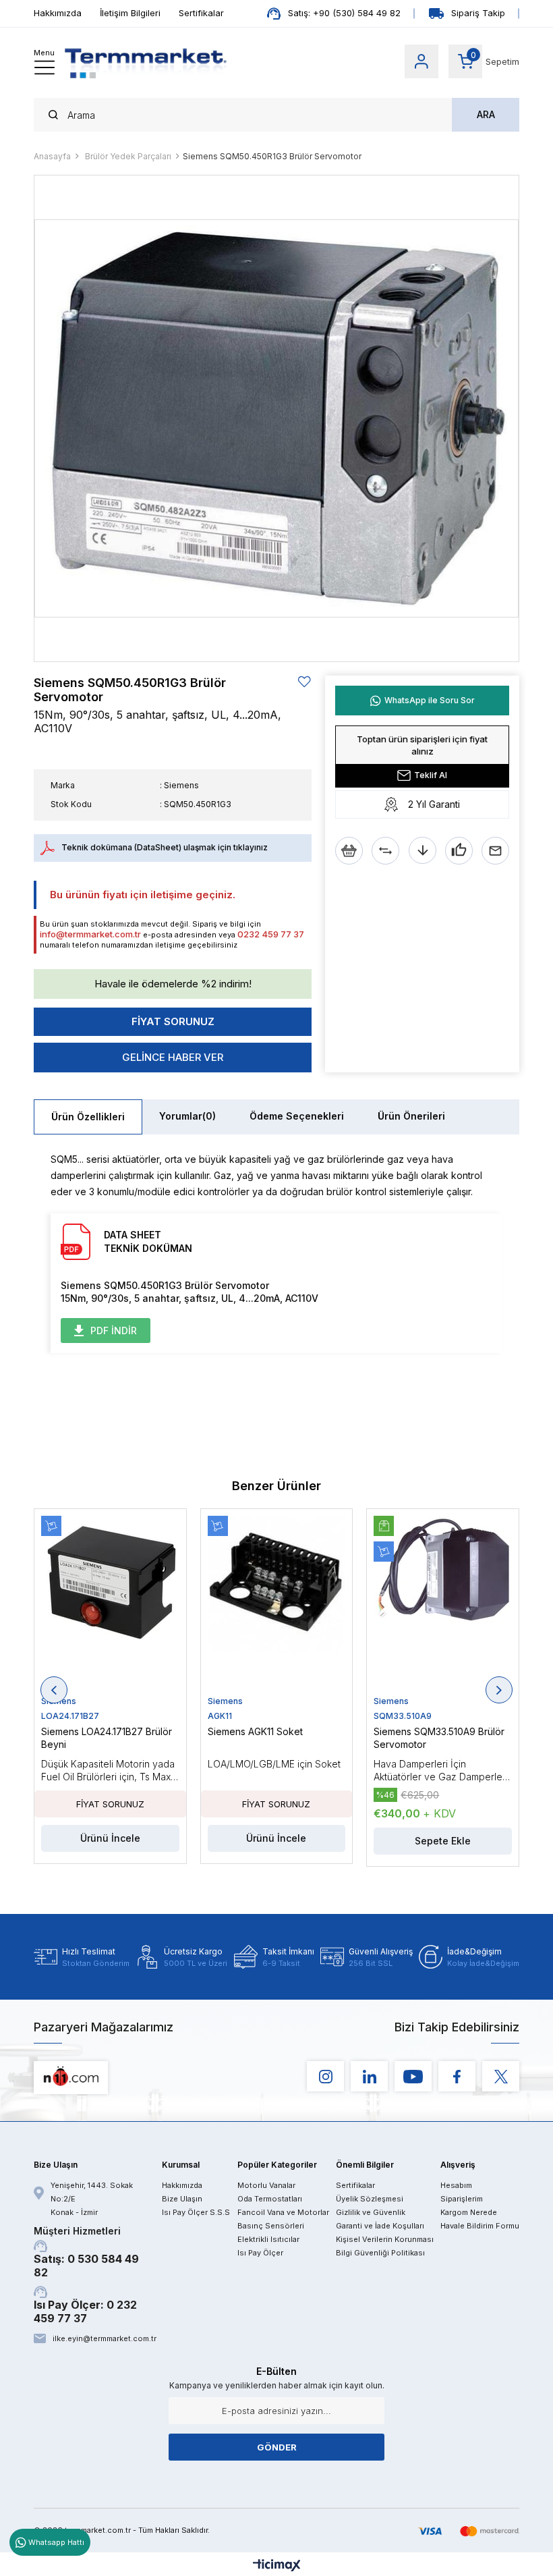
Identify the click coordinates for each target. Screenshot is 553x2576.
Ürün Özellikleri (88, 1117)
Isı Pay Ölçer (260, 2253)
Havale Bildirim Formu (480, 2226)
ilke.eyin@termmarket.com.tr (104, 2338)
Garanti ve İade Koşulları (380, 2226)
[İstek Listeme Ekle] (349, 851)
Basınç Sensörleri (271, 2226)
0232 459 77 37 (271, 934)
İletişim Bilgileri (130, 13)
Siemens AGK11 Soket (255, 1731)
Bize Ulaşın (182, 2199)
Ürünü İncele (110, 1838)
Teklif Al (431, 775)
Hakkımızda (58, 13)
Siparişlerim (462, 2199)
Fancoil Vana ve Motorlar (283, 2212)
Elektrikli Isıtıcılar (268, 2239)
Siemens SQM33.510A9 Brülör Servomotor (439, 1738)
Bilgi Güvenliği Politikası (380, 2253)
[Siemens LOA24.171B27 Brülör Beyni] (110, 1606)
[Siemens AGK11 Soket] (277, 1606)
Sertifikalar (201, 13)
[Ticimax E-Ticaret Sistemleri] (277, 2566)
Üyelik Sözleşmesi (370, 2199)
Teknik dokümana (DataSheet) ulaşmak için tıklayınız (165, 847)
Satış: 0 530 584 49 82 (86, 2252)
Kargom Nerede (469, 2212)
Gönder (277, 2447)
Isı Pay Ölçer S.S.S (196, 2212)
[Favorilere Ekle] (305, 682)
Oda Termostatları (270, 2199)
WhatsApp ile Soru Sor (430, 700)
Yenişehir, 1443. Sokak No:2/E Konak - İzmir (92, 2199)
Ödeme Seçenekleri (297, 1116)
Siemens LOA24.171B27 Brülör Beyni (107, 1738)
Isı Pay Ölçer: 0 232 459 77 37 (85, 2311)
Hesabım (456, 2185)
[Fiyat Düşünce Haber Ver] (423, 851)
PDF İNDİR (114, 1331)
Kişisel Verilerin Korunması (385, 2239)
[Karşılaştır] (385, 851)
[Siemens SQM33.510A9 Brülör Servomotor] (443, 1606)
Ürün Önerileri (411, 1116)
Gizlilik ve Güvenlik (371, 2212)
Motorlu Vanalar (266, 2185)
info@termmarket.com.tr (90, 934)
